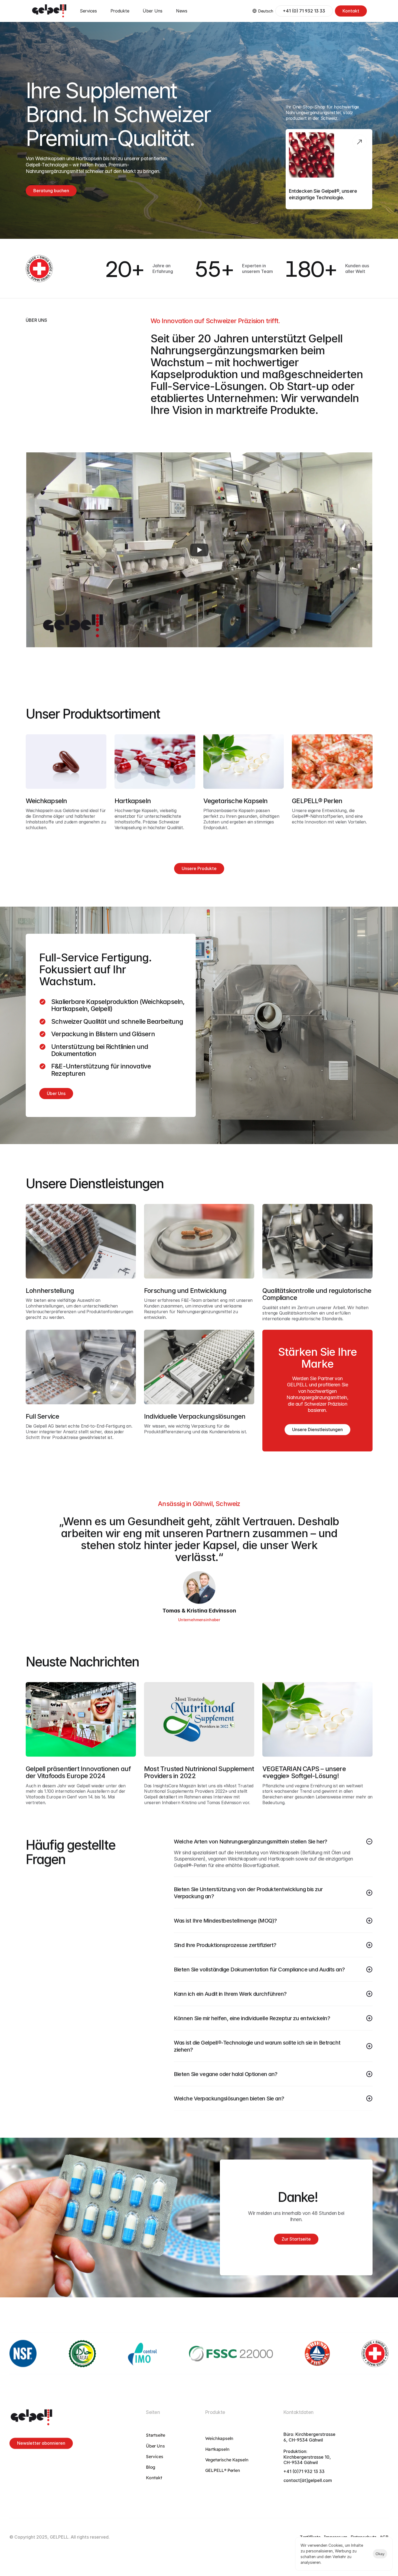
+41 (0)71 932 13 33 (304, 2471)
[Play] (199, 550)
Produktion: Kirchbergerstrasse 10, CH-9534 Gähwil (308, 2457)
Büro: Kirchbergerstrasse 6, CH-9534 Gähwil (310, 2437)
